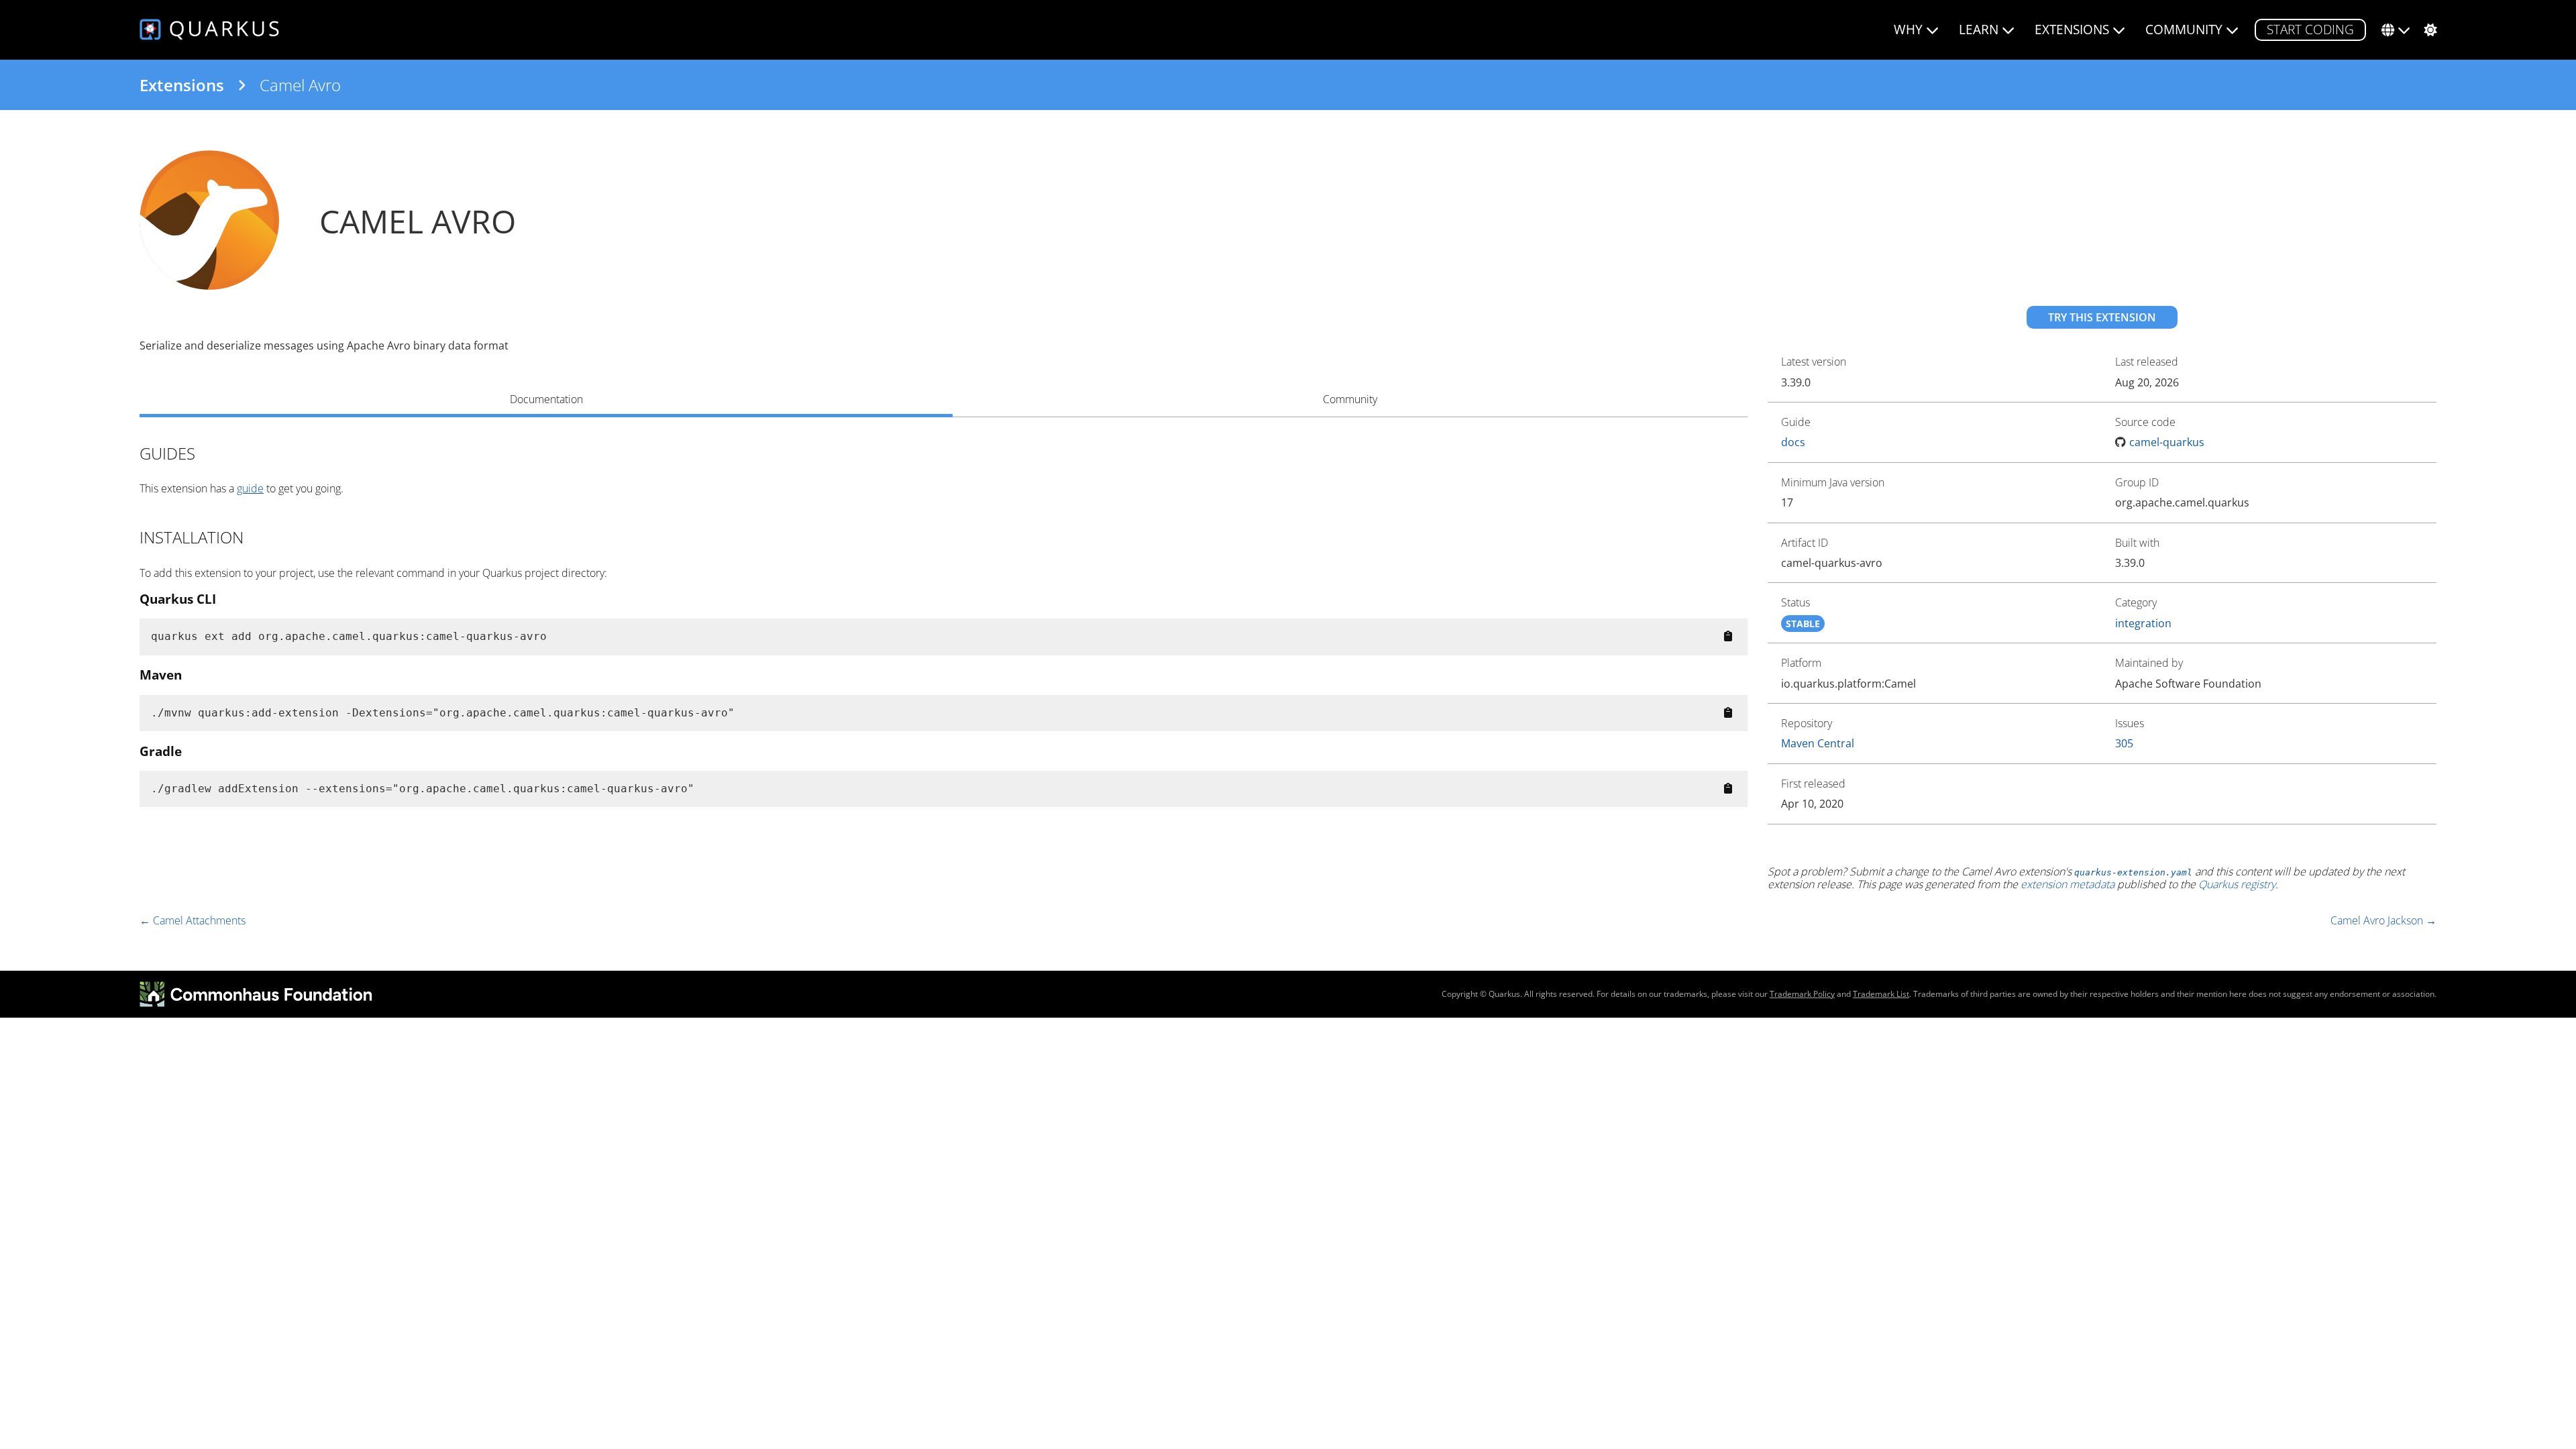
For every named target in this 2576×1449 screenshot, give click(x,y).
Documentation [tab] (546, 399)
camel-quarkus (2167, 442)
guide (250, 488)
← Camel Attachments (193, 920)
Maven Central (1818, 743)
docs (1793, 442)
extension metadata (2068, 884)
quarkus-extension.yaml (2133, 872)
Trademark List (1881, 994)
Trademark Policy (1802, 994)
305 (2124, 743)
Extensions (182, 85)
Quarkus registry (2237, 884)
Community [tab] (1350, 399)
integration (2143, 623)
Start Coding (2310, 29)
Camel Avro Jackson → (2383, 920)
